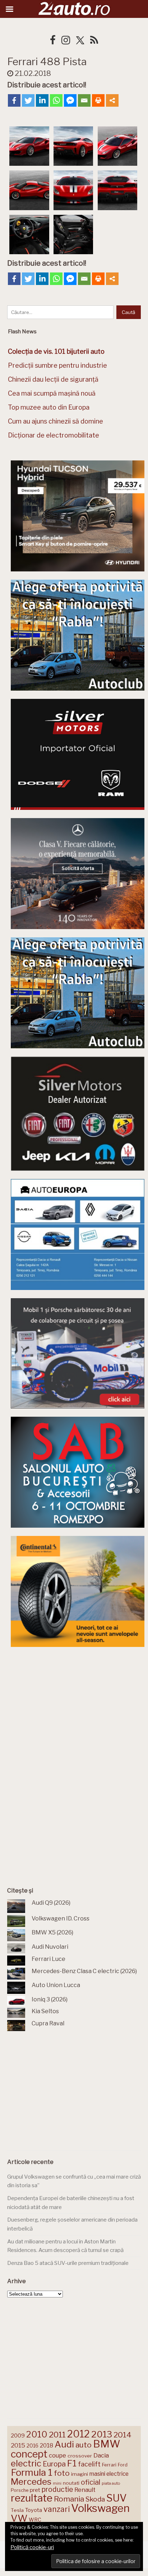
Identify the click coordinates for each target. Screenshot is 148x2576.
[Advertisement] (78, 1709)
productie (57, 2489)
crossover (80, 2456)
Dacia (101, 2455)
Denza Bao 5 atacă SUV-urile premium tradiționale (68, 2263)
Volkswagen (100, 2508)
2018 (47, 2445)
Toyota (34, 2510)
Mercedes (31, 2481)
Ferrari (109, 2465)
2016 (33, 2445)
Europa (54, 2464)
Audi (64, 2444)
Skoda (95, 2499)
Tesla (17, 2510)
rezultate (32, 2498)
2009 (18, 2435)
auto (84, 2445)
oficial (91, 2482)
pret (35, 2490)
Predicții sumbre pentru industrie (57, 365)
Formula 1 (32, 2472)
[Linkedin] (42, 100)
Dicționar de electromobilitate (54, 435)
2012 (78, 2434)
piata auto (111, 2483)
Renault (85, 2490)
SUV (117, 2498)
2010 (37, 2434)
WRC (35, 2520)
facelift (89, 2464)
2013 (102, 2434)
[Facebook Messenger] (70, 100)
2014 (122, 2435)
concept (29, 2454)
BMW (107, 2444)
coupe (57, 2455)
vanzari (57, 2509)
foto (62, 2473)
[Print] (98, 100)
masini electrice (109, 2474)
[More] (112, 100)
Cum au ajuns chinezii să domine (55, 421)
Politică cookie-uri (32, 2547)
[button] (29, 147)
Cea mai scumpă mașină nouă (52, 393)
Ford (123, 2465)
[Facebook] (14, 100)
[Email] (84, 100)
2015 (18, 2445)
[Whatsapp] (56, 100)
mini (57, 2483)
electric (26, 2463)
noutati (71, 2483)
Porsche (20, 2490)
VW (19, 2518)
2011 (57, 2435)
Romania (69, 2499)
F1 (72, 2463)
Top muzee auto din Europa (49, 407)
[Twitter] (28, 100)
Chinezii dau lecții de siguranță (53, 379)
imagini (80, 2474)
